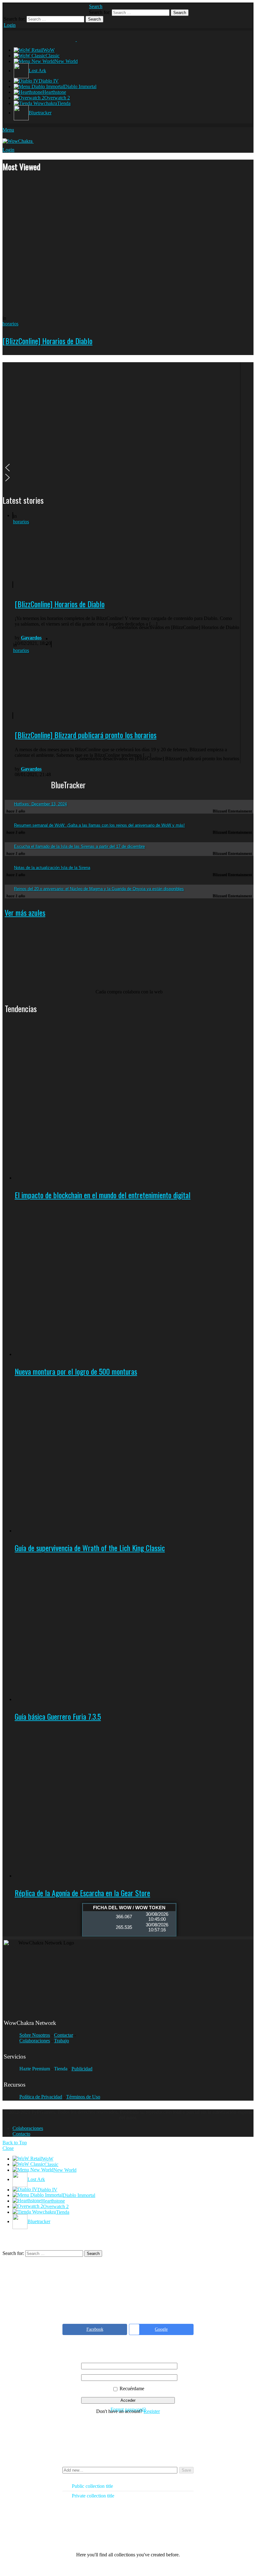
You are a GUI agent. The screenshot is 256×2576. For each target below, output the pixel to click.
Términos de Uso (83, 2097)
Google (161, 2329)
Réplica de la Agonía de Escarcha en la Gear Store (82, 1893)
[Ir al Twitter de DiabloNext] (23, 9)
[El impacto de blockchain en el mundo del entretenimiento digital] (134, 1105)
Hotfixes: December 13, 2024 (40, 804)
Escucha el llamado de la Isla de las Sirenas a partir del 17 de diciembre (79, 846)
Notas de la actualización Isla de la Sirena (52, 868)
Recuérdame (131, 2389)
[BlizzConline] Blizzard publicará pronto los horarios (86, 735)
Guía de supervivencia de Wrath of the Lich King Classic (90, 1548)
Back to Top (15, 2143)
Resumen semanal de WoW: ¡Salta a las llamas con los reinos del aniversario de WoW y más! (99, 825)
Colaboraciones (35, 2041)
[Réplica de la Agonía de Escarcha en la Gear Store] (134, 1802)
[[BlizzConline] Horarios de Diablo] (128, 246)
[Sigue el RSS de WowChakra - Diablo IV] (72, 9)
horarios (10, 324)
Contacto (21, 2134)
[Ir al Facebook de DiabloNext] (11, 9)
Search (180, 13)
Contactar (64, 2035)
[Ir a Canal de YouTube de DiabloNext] (47, 9)
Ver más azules (25, 912)
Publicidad (82, 2069)
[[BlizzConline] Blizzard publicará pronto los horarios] (59, 680)
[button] (121, 468)
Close (8, 2148)
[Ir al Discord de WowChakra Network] (60, 9)
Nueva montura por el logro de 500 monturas (76, 1371)
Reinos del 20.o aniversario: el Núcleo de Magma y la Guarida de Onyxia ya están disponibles (99, 889)
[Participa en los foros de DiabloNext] (84, 9)
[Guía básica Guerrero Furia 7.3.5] (134, 1630)
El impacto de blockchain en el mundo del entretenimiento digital (103, 1195)
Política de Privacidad (41, 2097)
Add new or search (120, 2471)
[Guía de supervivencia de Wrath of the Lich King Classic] (134, 1457)
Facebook (95, 2329)
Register (152, 2411)
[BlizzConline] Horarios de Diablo (47, 341)
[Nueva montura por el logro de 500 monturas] (134, 1281)
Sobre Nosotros (35, 2035)
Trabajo (62, 2041)
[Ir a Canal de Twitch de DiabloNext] (35, 9)
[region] (121, 424)
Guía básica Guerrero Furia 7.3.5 (58, 1716)
